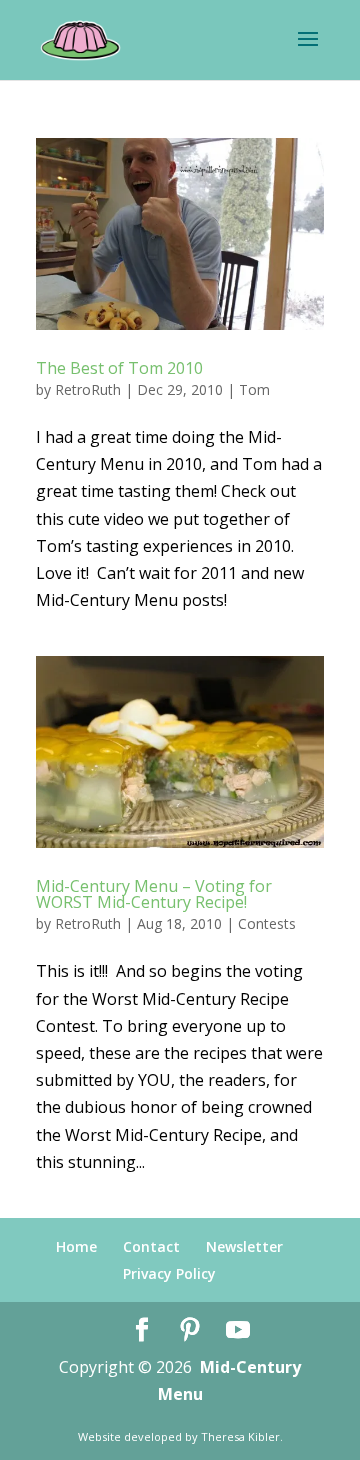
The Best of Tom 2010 (119, 368)
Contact (151, 1246)
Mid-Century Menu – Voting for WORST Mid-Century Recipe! (154, 894)
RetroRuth (88, 389)
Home (76, 1246)
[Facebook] (142, 1330)
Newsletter (244, 1246)
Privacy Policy (169, 1273)
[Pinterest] (190, 1330)
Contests (267, 923)
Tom (254, 389)
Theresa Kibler (240, 1436)
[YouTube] (238, 1330)
